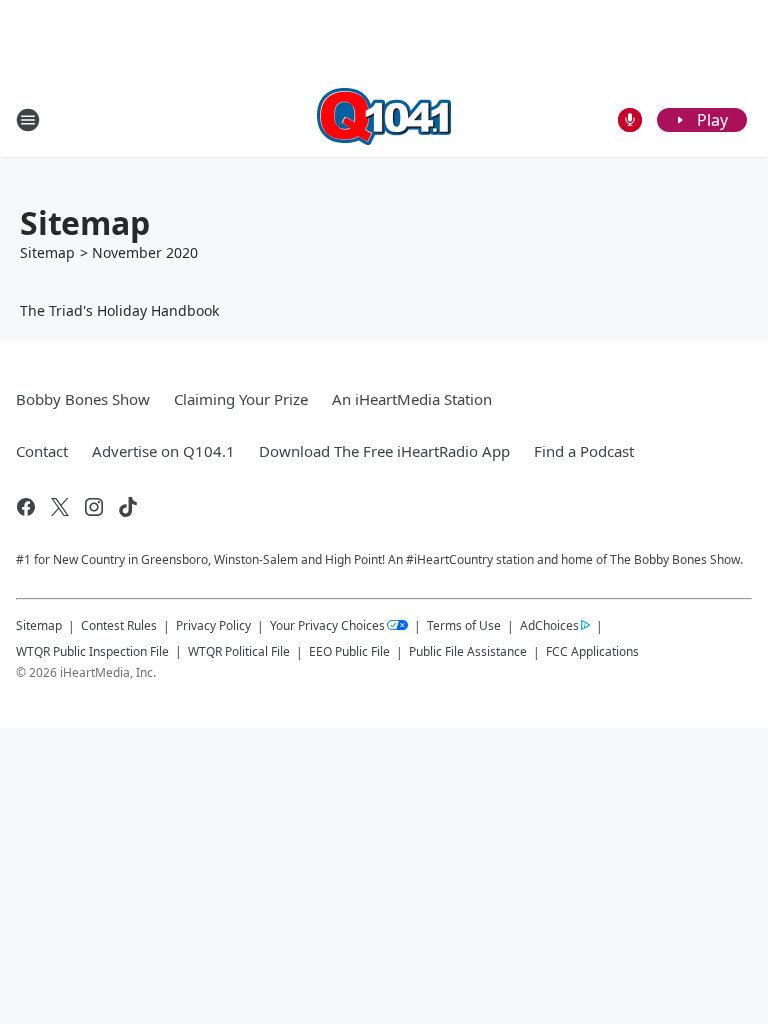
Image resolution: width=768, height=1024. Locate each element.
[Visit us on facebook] (26, 507)
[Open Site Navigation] (28, 120)
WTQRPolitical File (239, 651)
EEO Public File (349, 651)
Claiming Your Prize (241, 399)
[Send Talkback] (630, 120)
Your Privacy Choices (327, 625)
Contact (42, 451)
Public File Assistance (468, 651)
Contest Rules (119, 625)
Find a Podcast (584, 451)
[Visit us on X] (60, 507)
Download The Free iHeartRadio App (384, 451)
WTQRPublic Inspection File (92, 651)
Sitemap (47, 252)
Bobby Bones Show (83, 399)
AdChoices (549, 625)
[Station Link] (384, 119)
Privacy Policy (213, 625)
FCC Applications (592, 651)
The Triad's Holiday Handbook (119, 310)
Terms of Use (464, 625)
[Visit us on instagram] (94, 507)
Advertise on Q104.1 (163, 451)
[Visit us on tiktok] (128, 507)
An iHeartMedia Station (412, 399)
